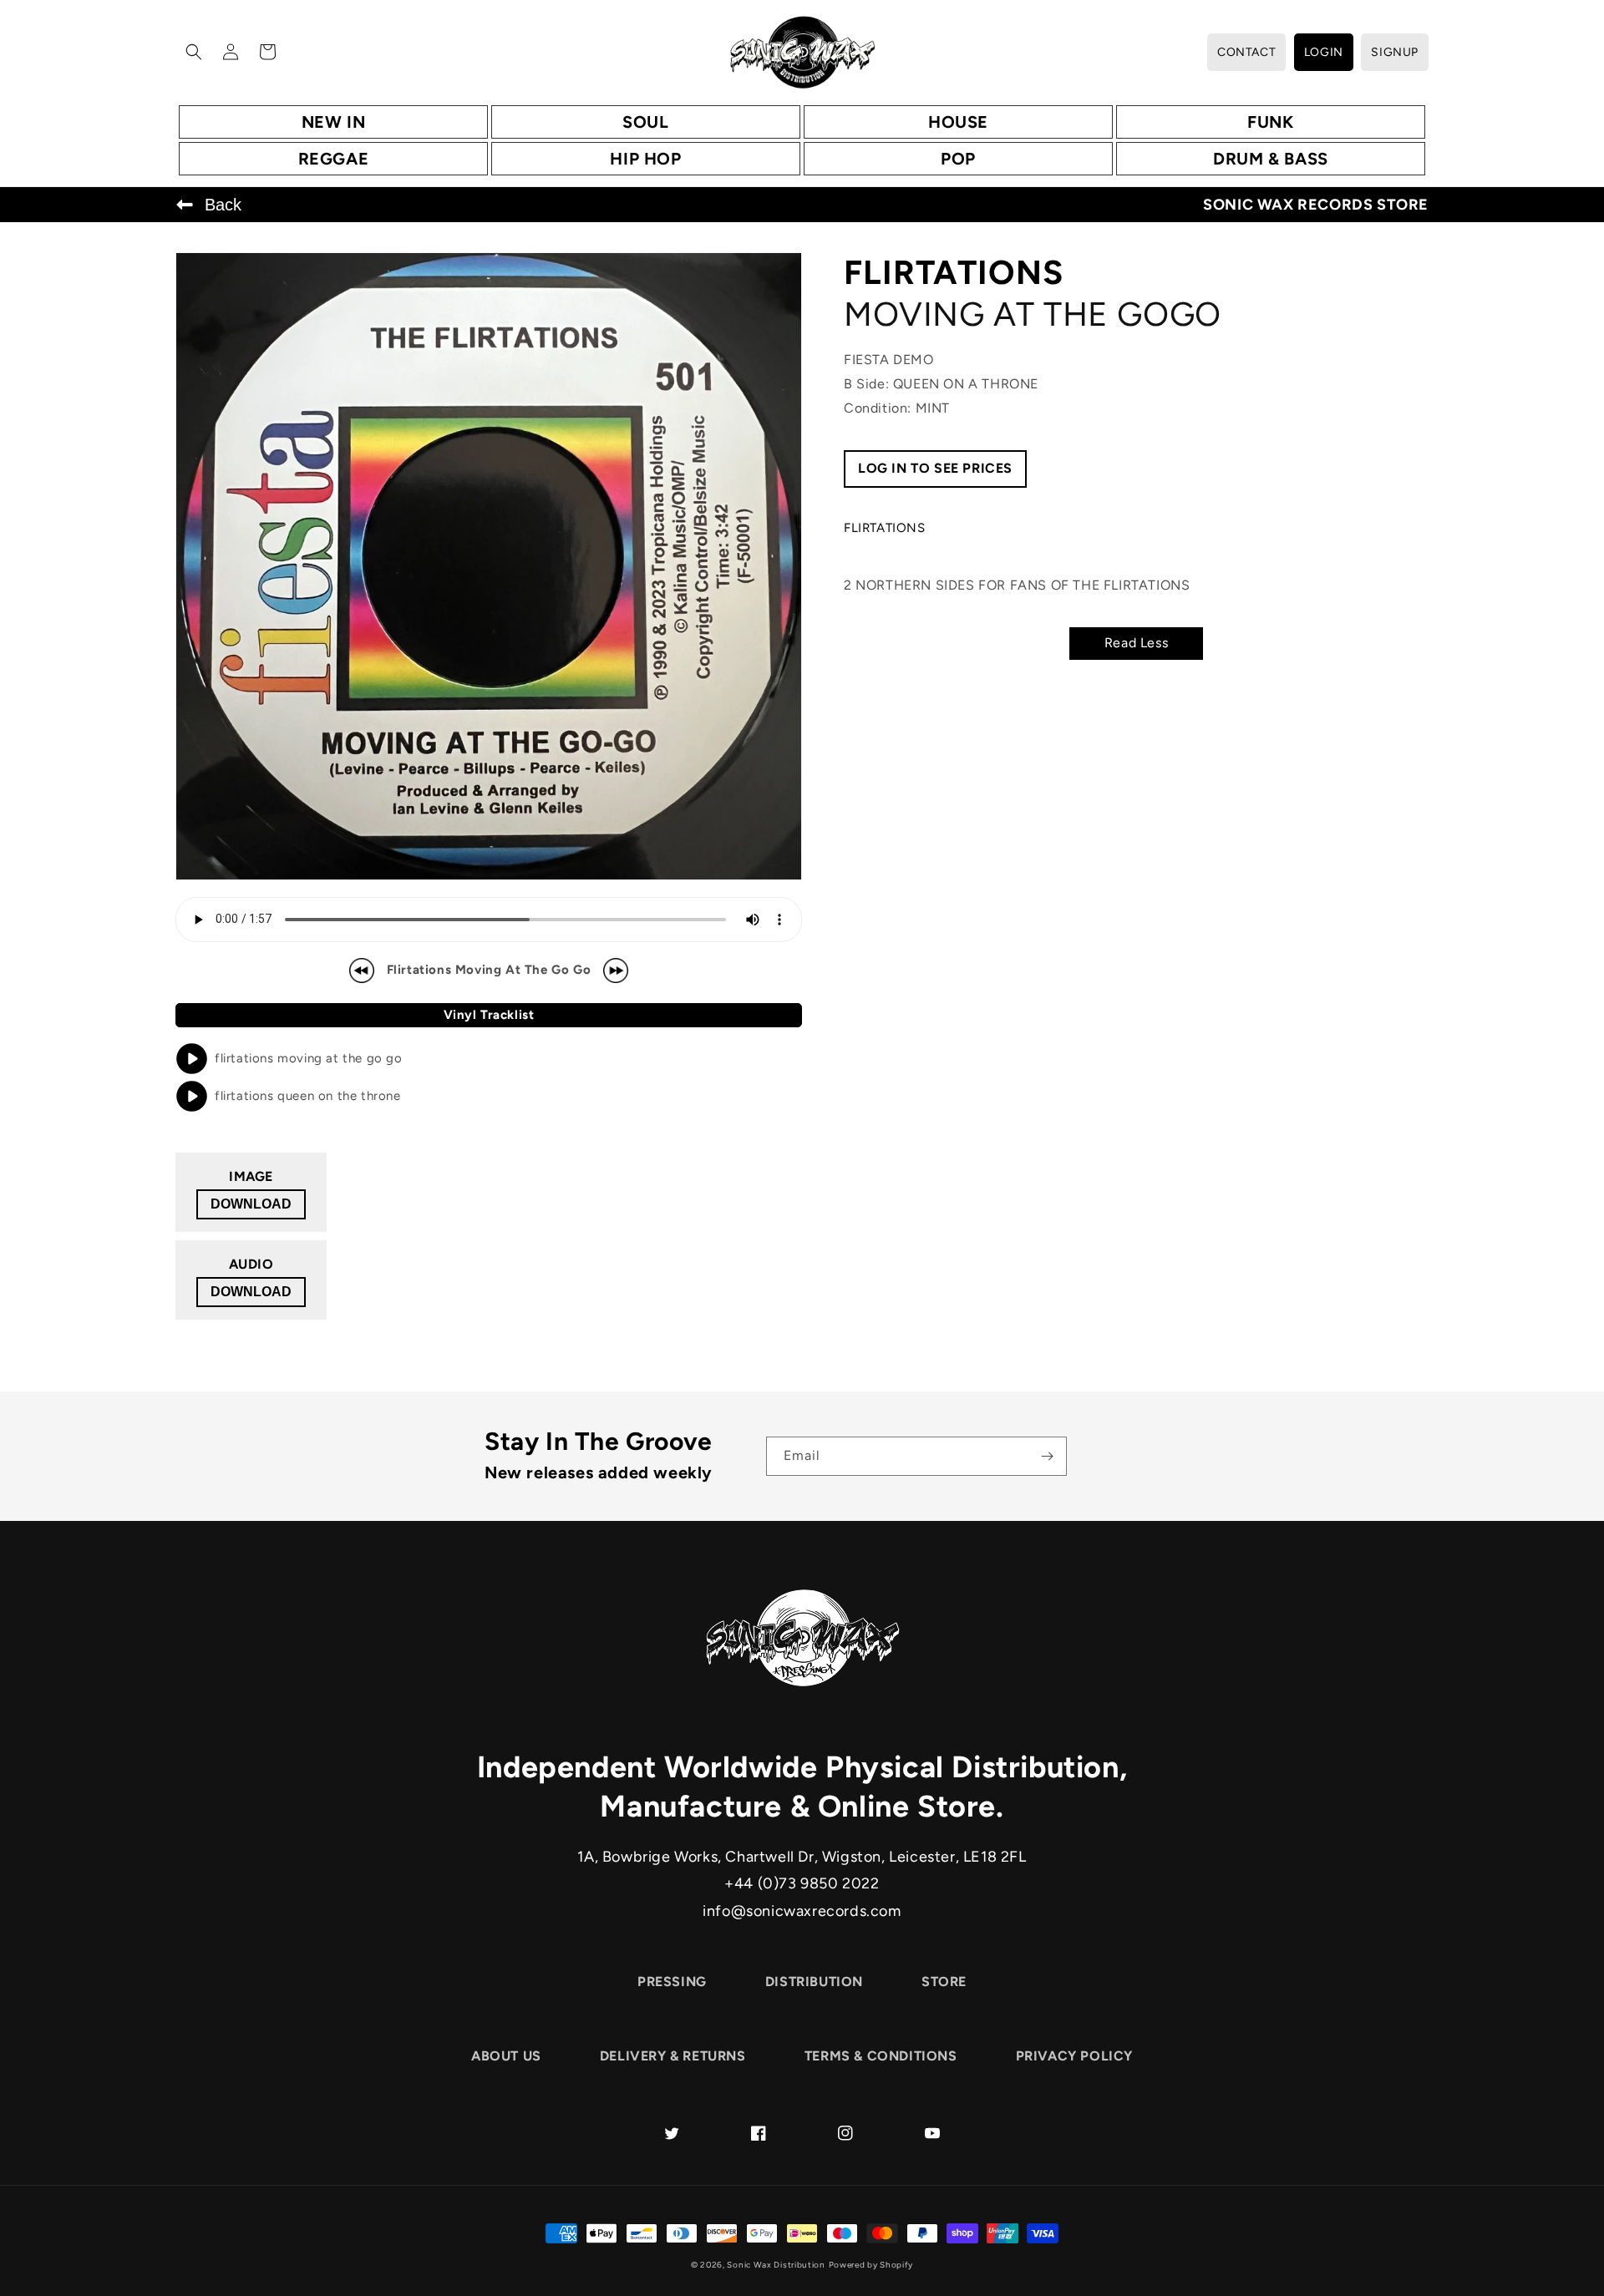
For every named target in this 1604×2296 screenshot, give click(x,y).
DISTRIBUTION (814, 1982)
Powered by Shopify (871, 2265)
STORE (944, 1982)
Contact (1246, 52)
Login (1324, 52)
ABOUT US (506, 2056)
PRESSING (672, 1982)
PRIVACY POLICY (1074, 2056)
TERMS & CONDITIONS (881, 2056)
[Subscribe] (1048, 1456)
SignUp (1395, 52)
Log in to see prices (935, 468)
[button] (194, 52)
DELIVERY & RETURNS (673, 2056)
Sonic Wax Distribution (776, 2265)
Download (251, 1204)
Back (223, 205)
